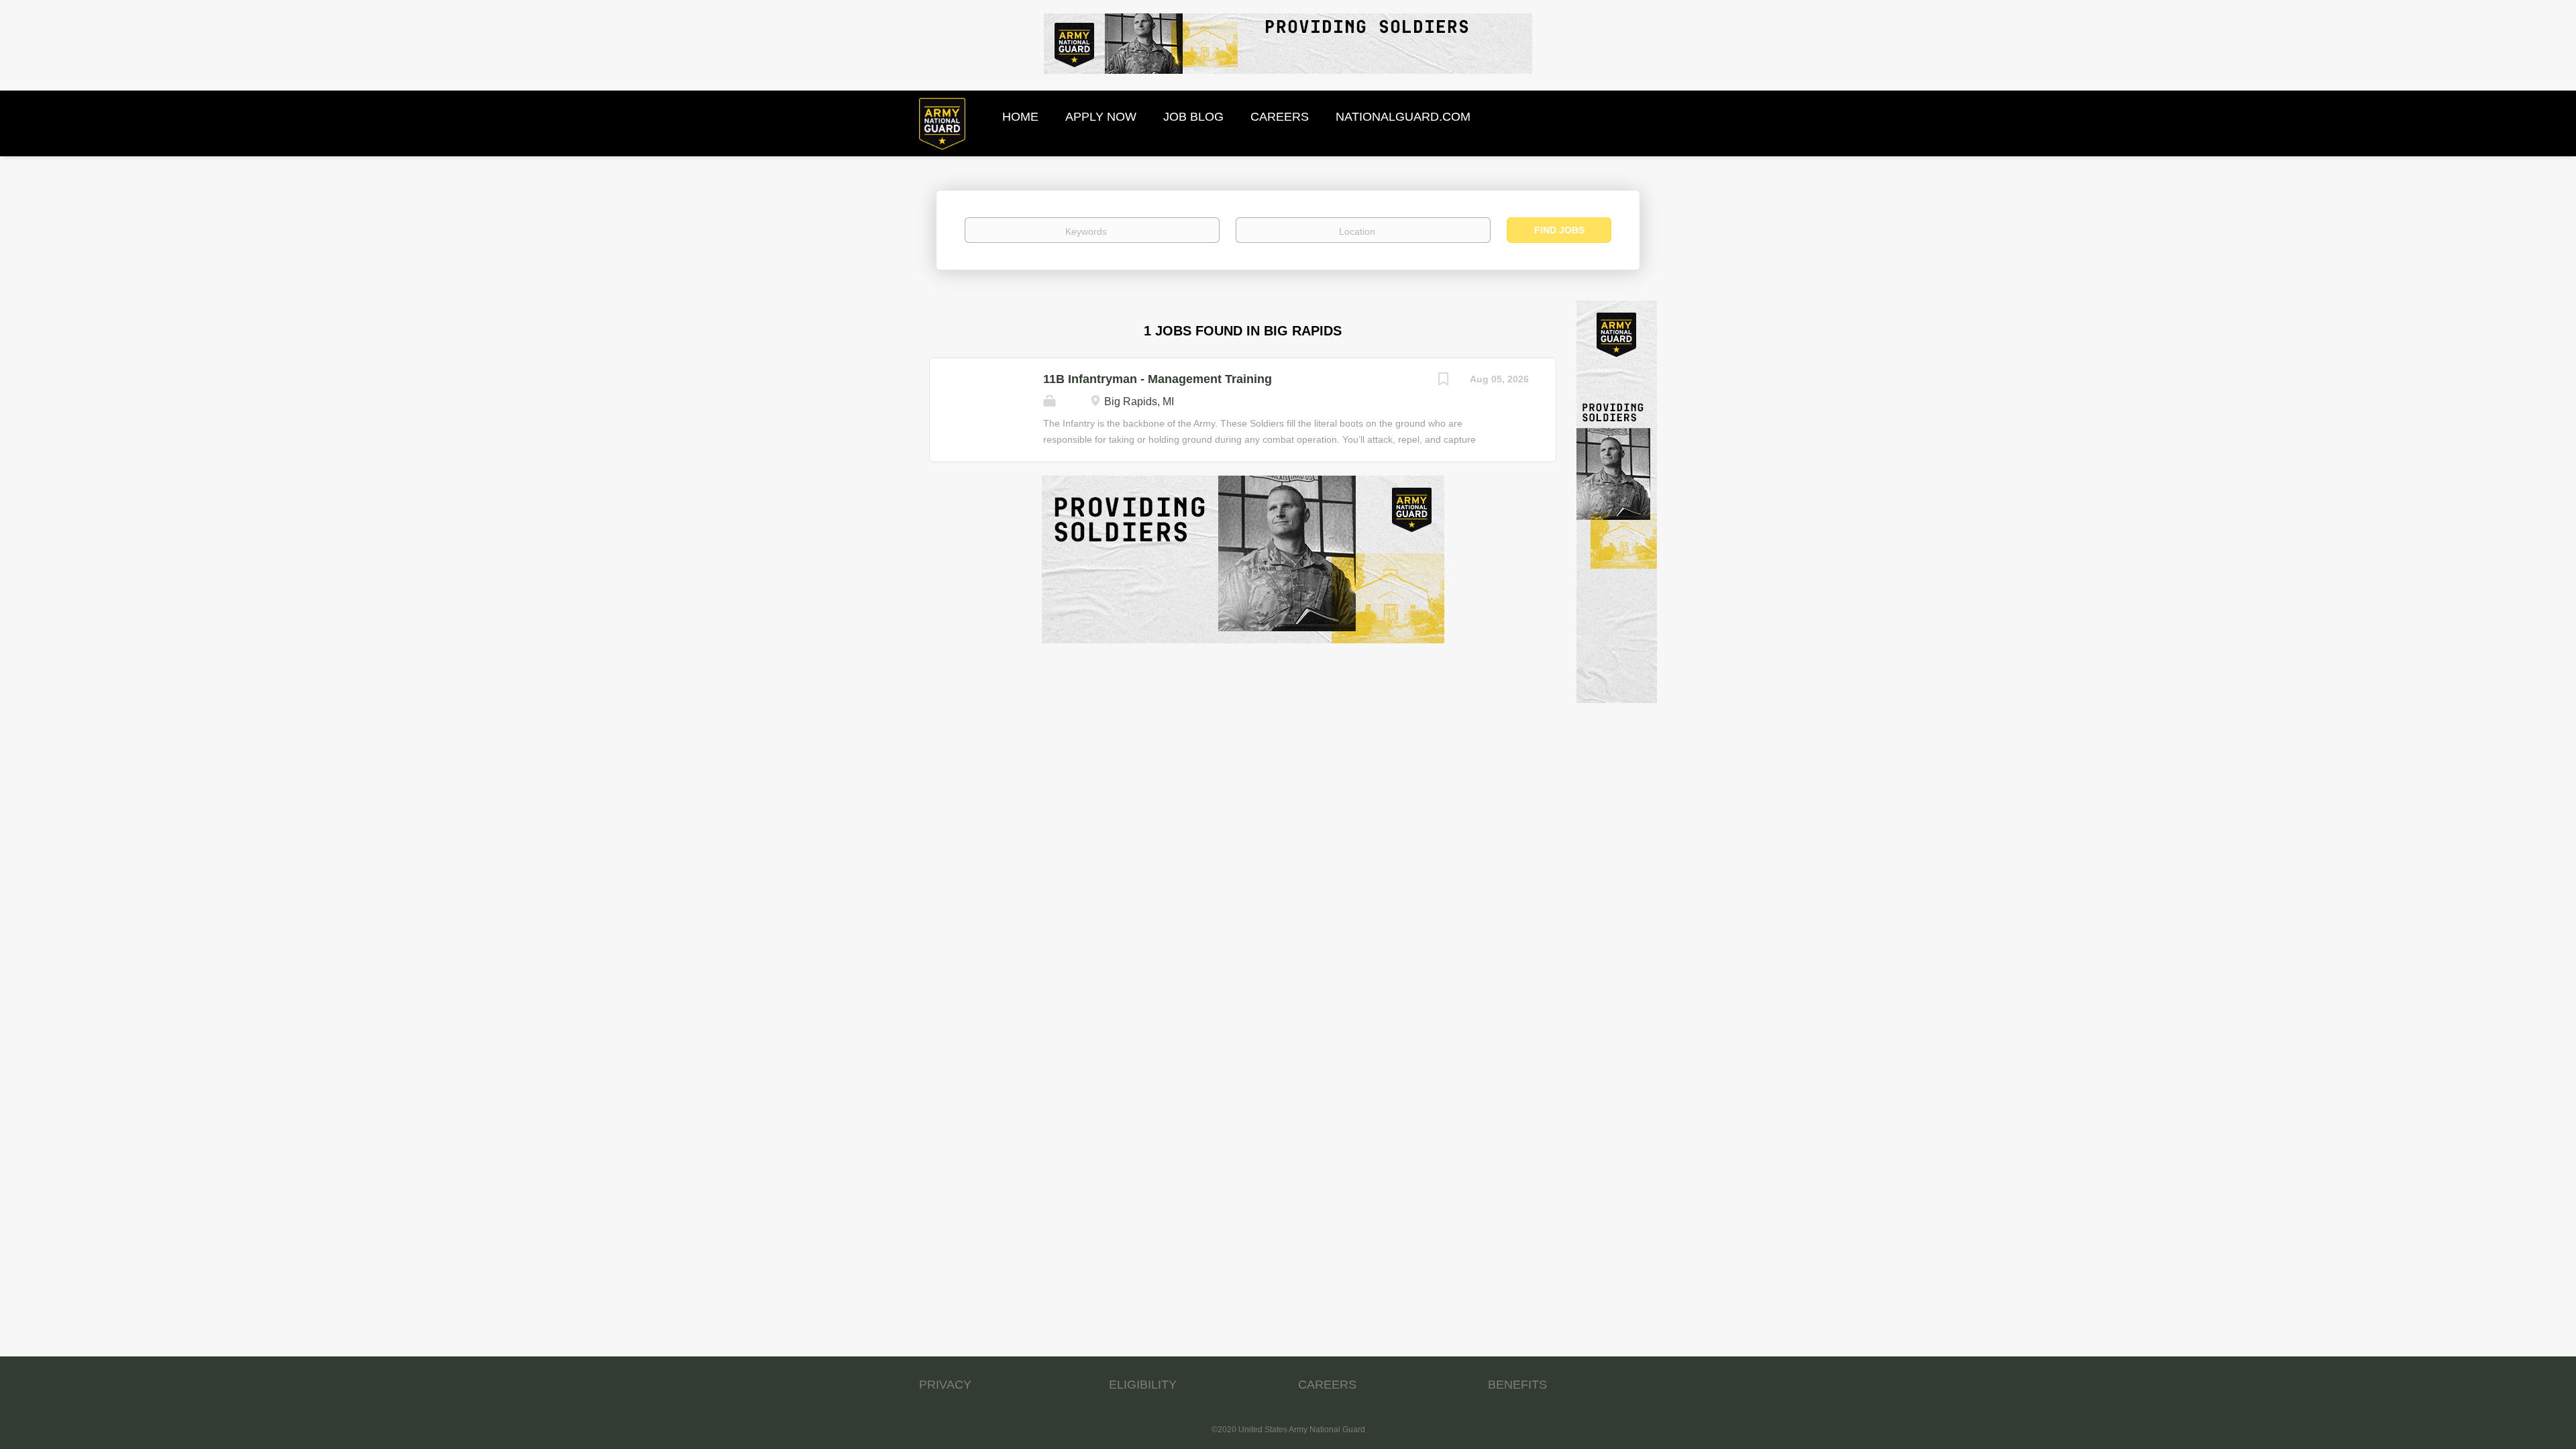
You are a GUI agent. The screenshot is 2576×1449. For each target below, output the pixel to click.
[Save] (1443, 381)
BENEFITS (1517, 1385)
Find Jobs (1559, 230)
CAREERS (1327, 1385)
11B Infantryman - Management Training (1158, 379)
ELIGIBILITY (1143, 1385)
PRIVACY (945, 1385)
